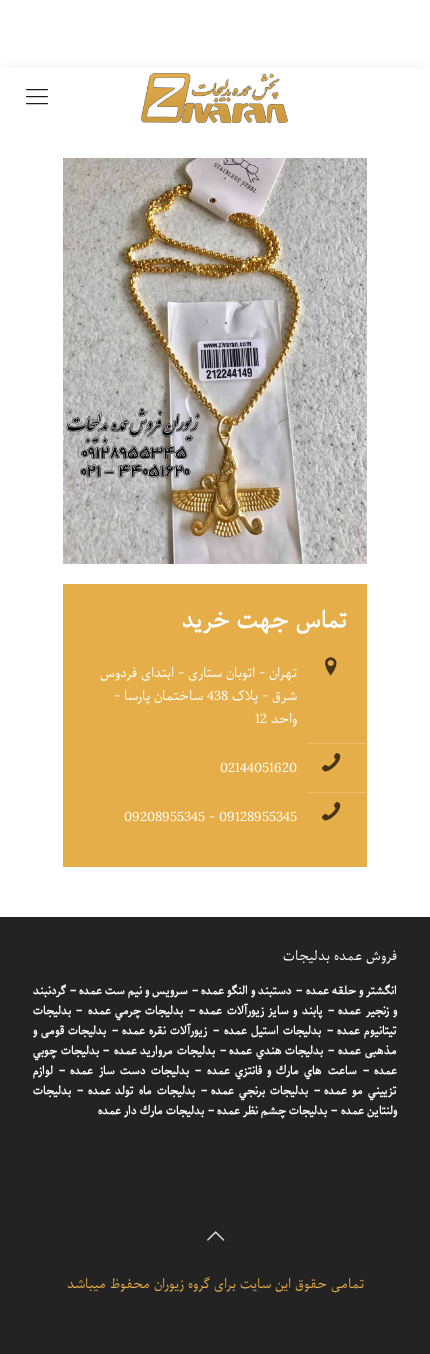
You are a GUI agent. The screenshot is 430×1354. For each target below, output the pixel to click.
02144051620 (258, 768)
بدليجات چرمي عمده (136, 1011)
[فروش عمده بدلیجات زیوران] (215, 98)
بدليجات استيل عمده (272, 1031)
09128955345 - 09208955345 (210, 817)
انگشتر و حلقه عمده (351, 991)
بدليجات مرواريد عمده (164, 1051)
